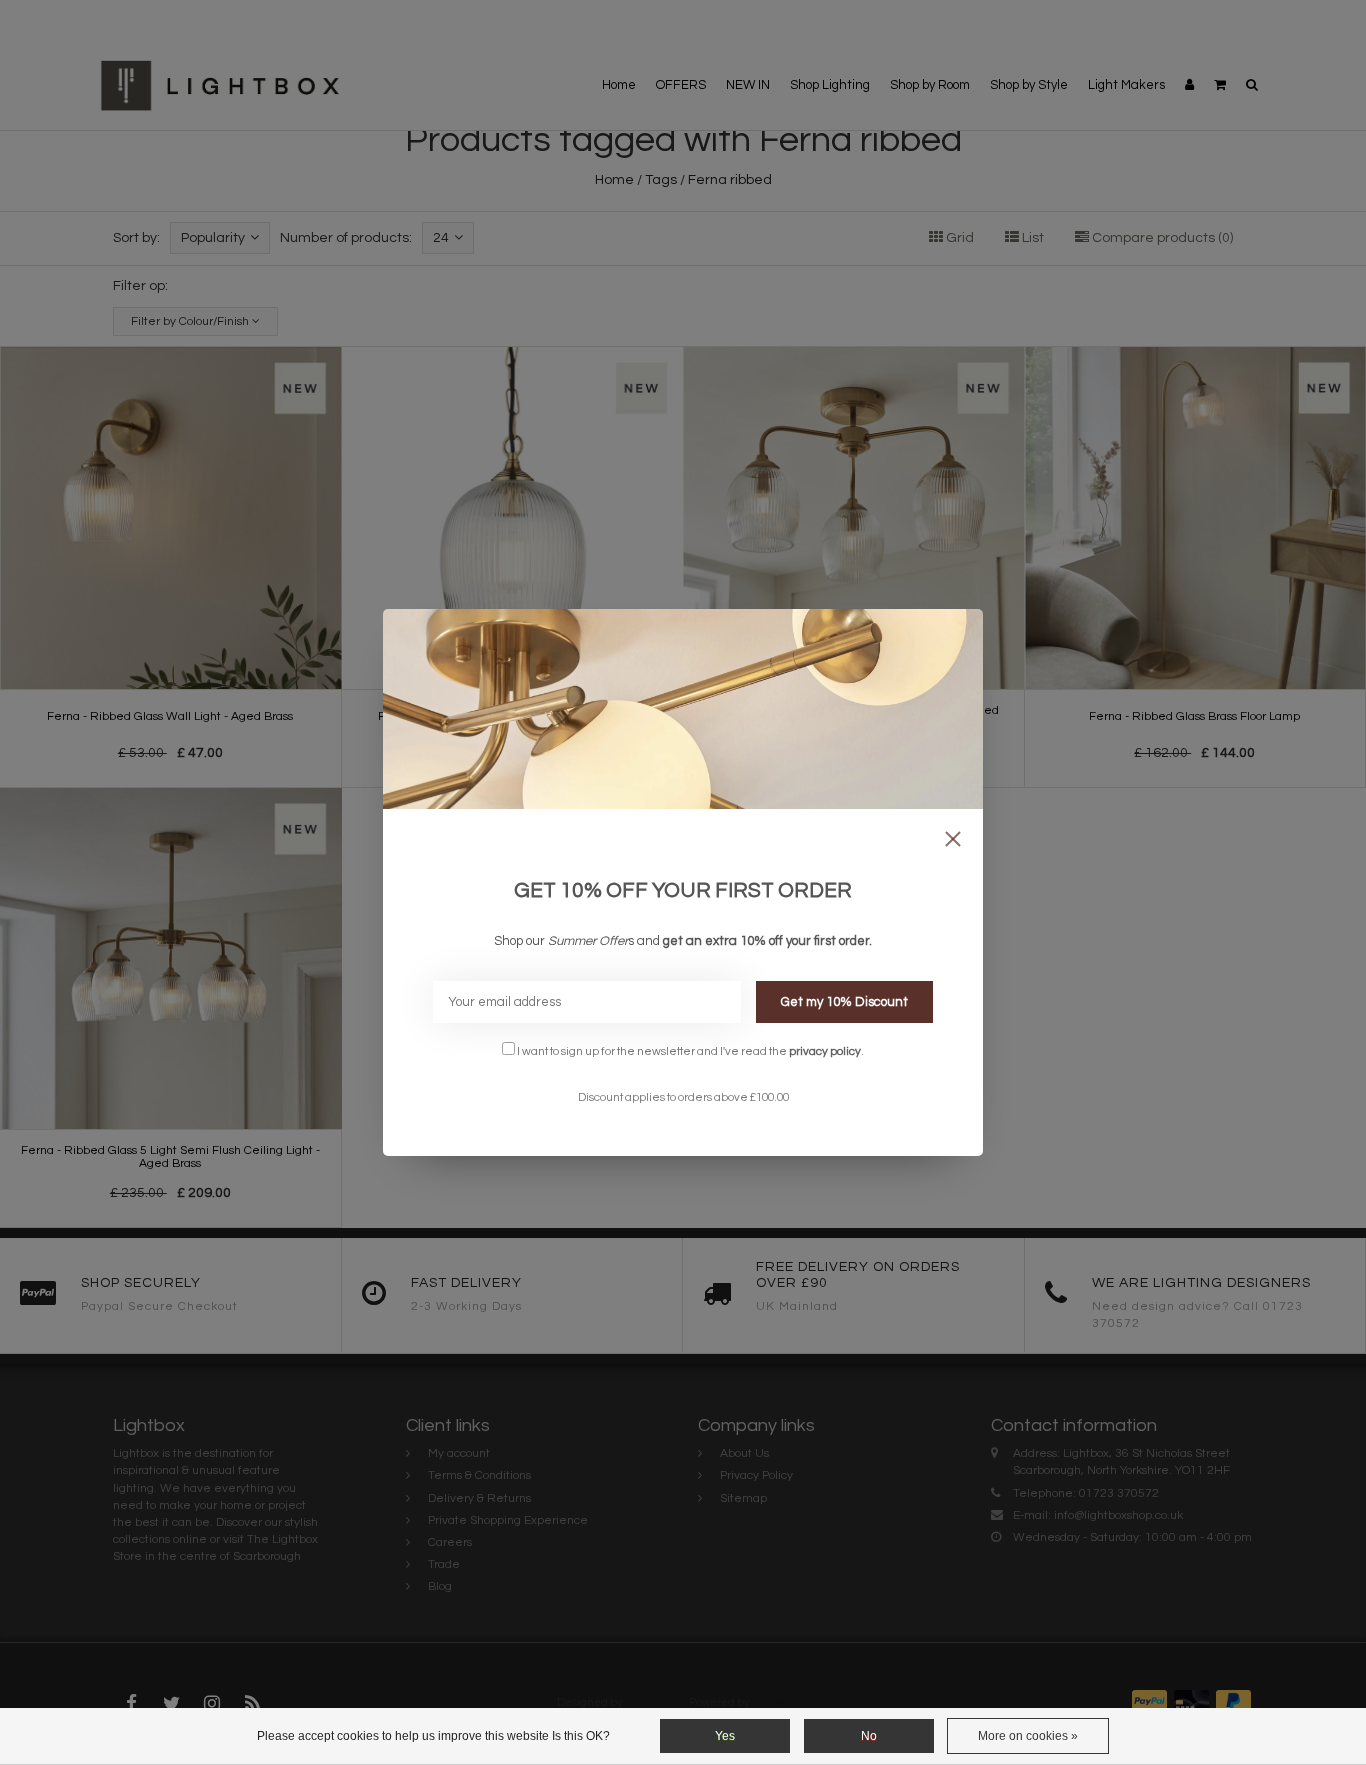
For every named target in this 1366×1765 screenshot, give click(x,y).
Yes (725, 1736)
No (869, 1736)
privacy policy (825, 1051)
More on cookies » (1028, 1736)
